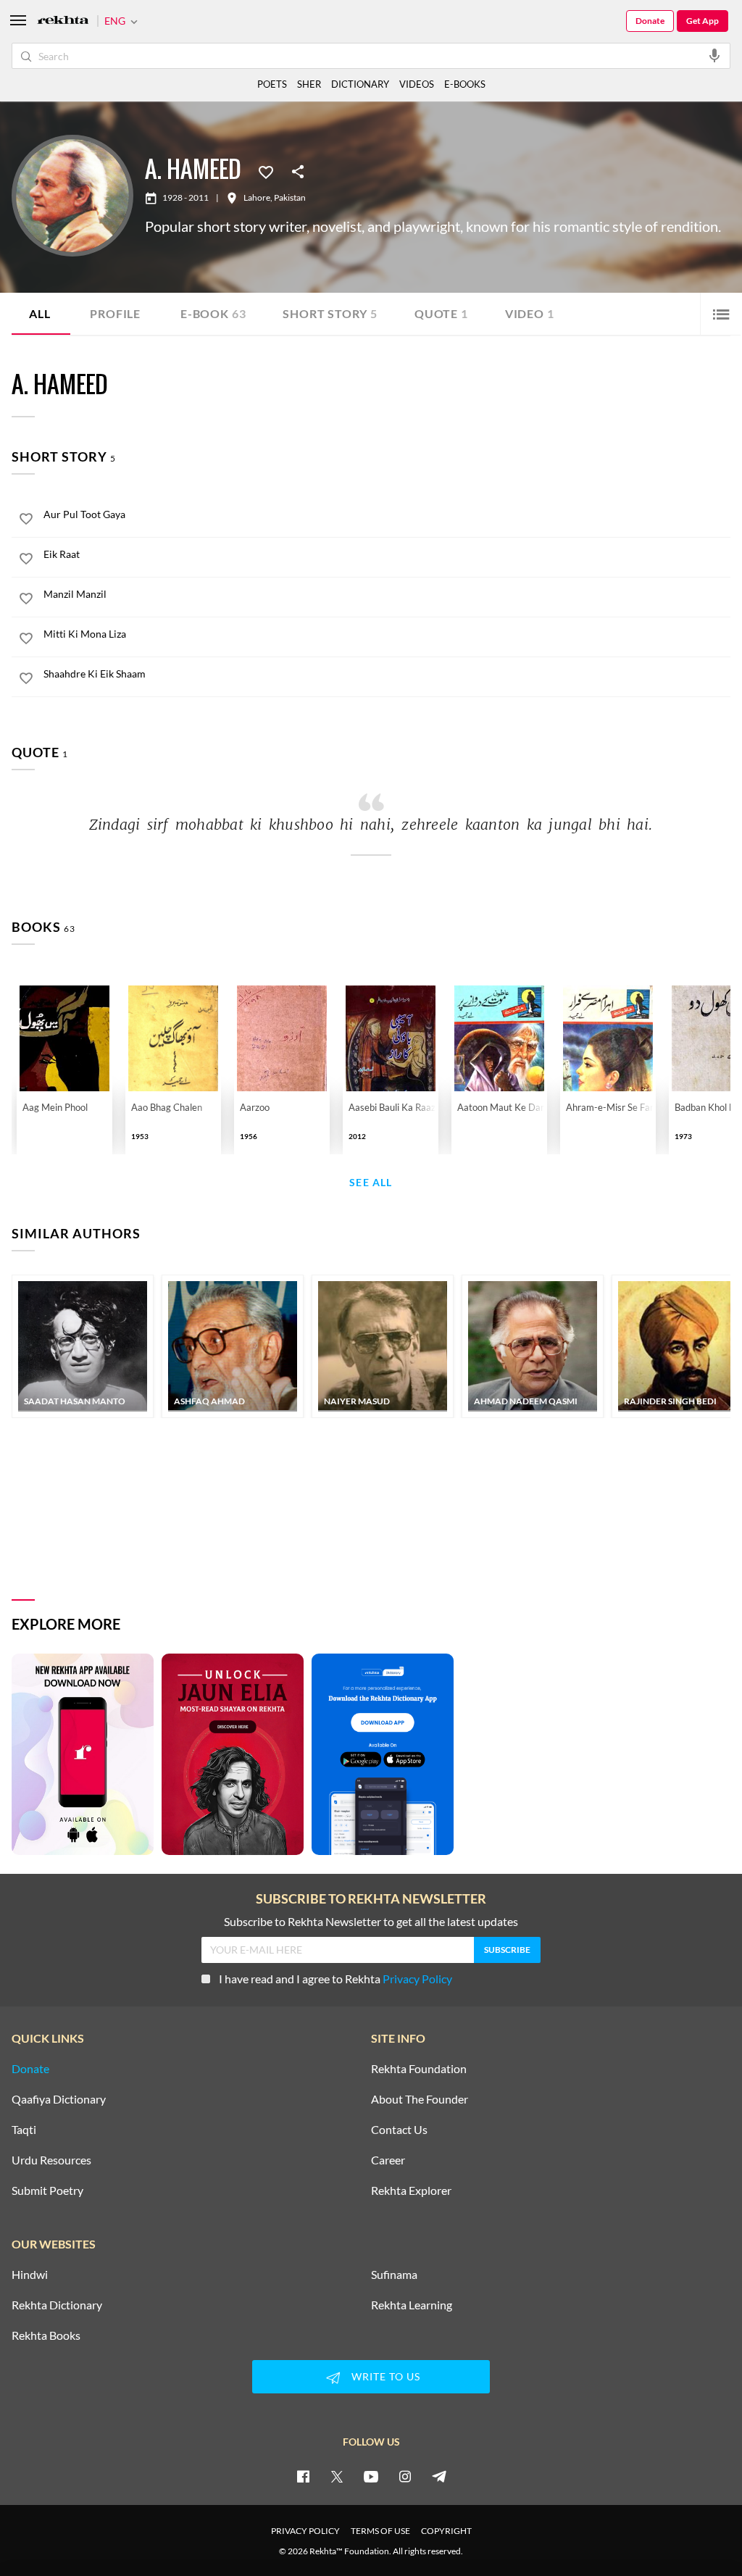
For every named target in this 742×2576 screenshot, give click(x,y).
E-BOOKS (465, 84)
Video (530, 313)
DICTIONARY (360, 84)
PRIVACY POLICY (305, 2531)
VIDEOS (417, 84)
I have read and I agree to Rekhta (335, 1979)
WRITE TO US (386, 2376)
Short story (330, 313)
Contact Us (399, 2130)
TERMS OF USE (380, 2531)
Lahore (257, 198)
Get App (703, 21)
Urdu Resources (51, 2160)
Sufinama (394, 2275)
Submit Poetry (47, 2191)
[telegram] (439, 2476)
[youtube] (371, 2476)
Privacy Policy (417, 1979)
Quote (441, 313)
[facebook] (303, 2476)
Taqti (24, 2130)
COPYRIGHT (446, 2531)
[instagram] (405, 2476)
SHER (309, 84)
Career (388, 2160)
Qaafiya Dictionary (59, 2099)
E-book (213, 313)
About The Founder (420, 2099)
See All (371, 1183)
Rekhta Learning (412, 2305)
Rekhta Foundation (419, 2069)
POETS (272, 84)
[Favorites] (266, 171)
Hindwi (30, 2275)
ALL (39, 313)
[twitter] (337, 2476)
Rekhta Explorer (411, 2191)
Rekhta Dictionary (57, 2305)
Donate (650, 21)
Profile (115, 313)
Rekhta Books (46, 2335)
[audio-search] (714, 55)
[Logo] (63, 21)
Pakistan (290, 198)
